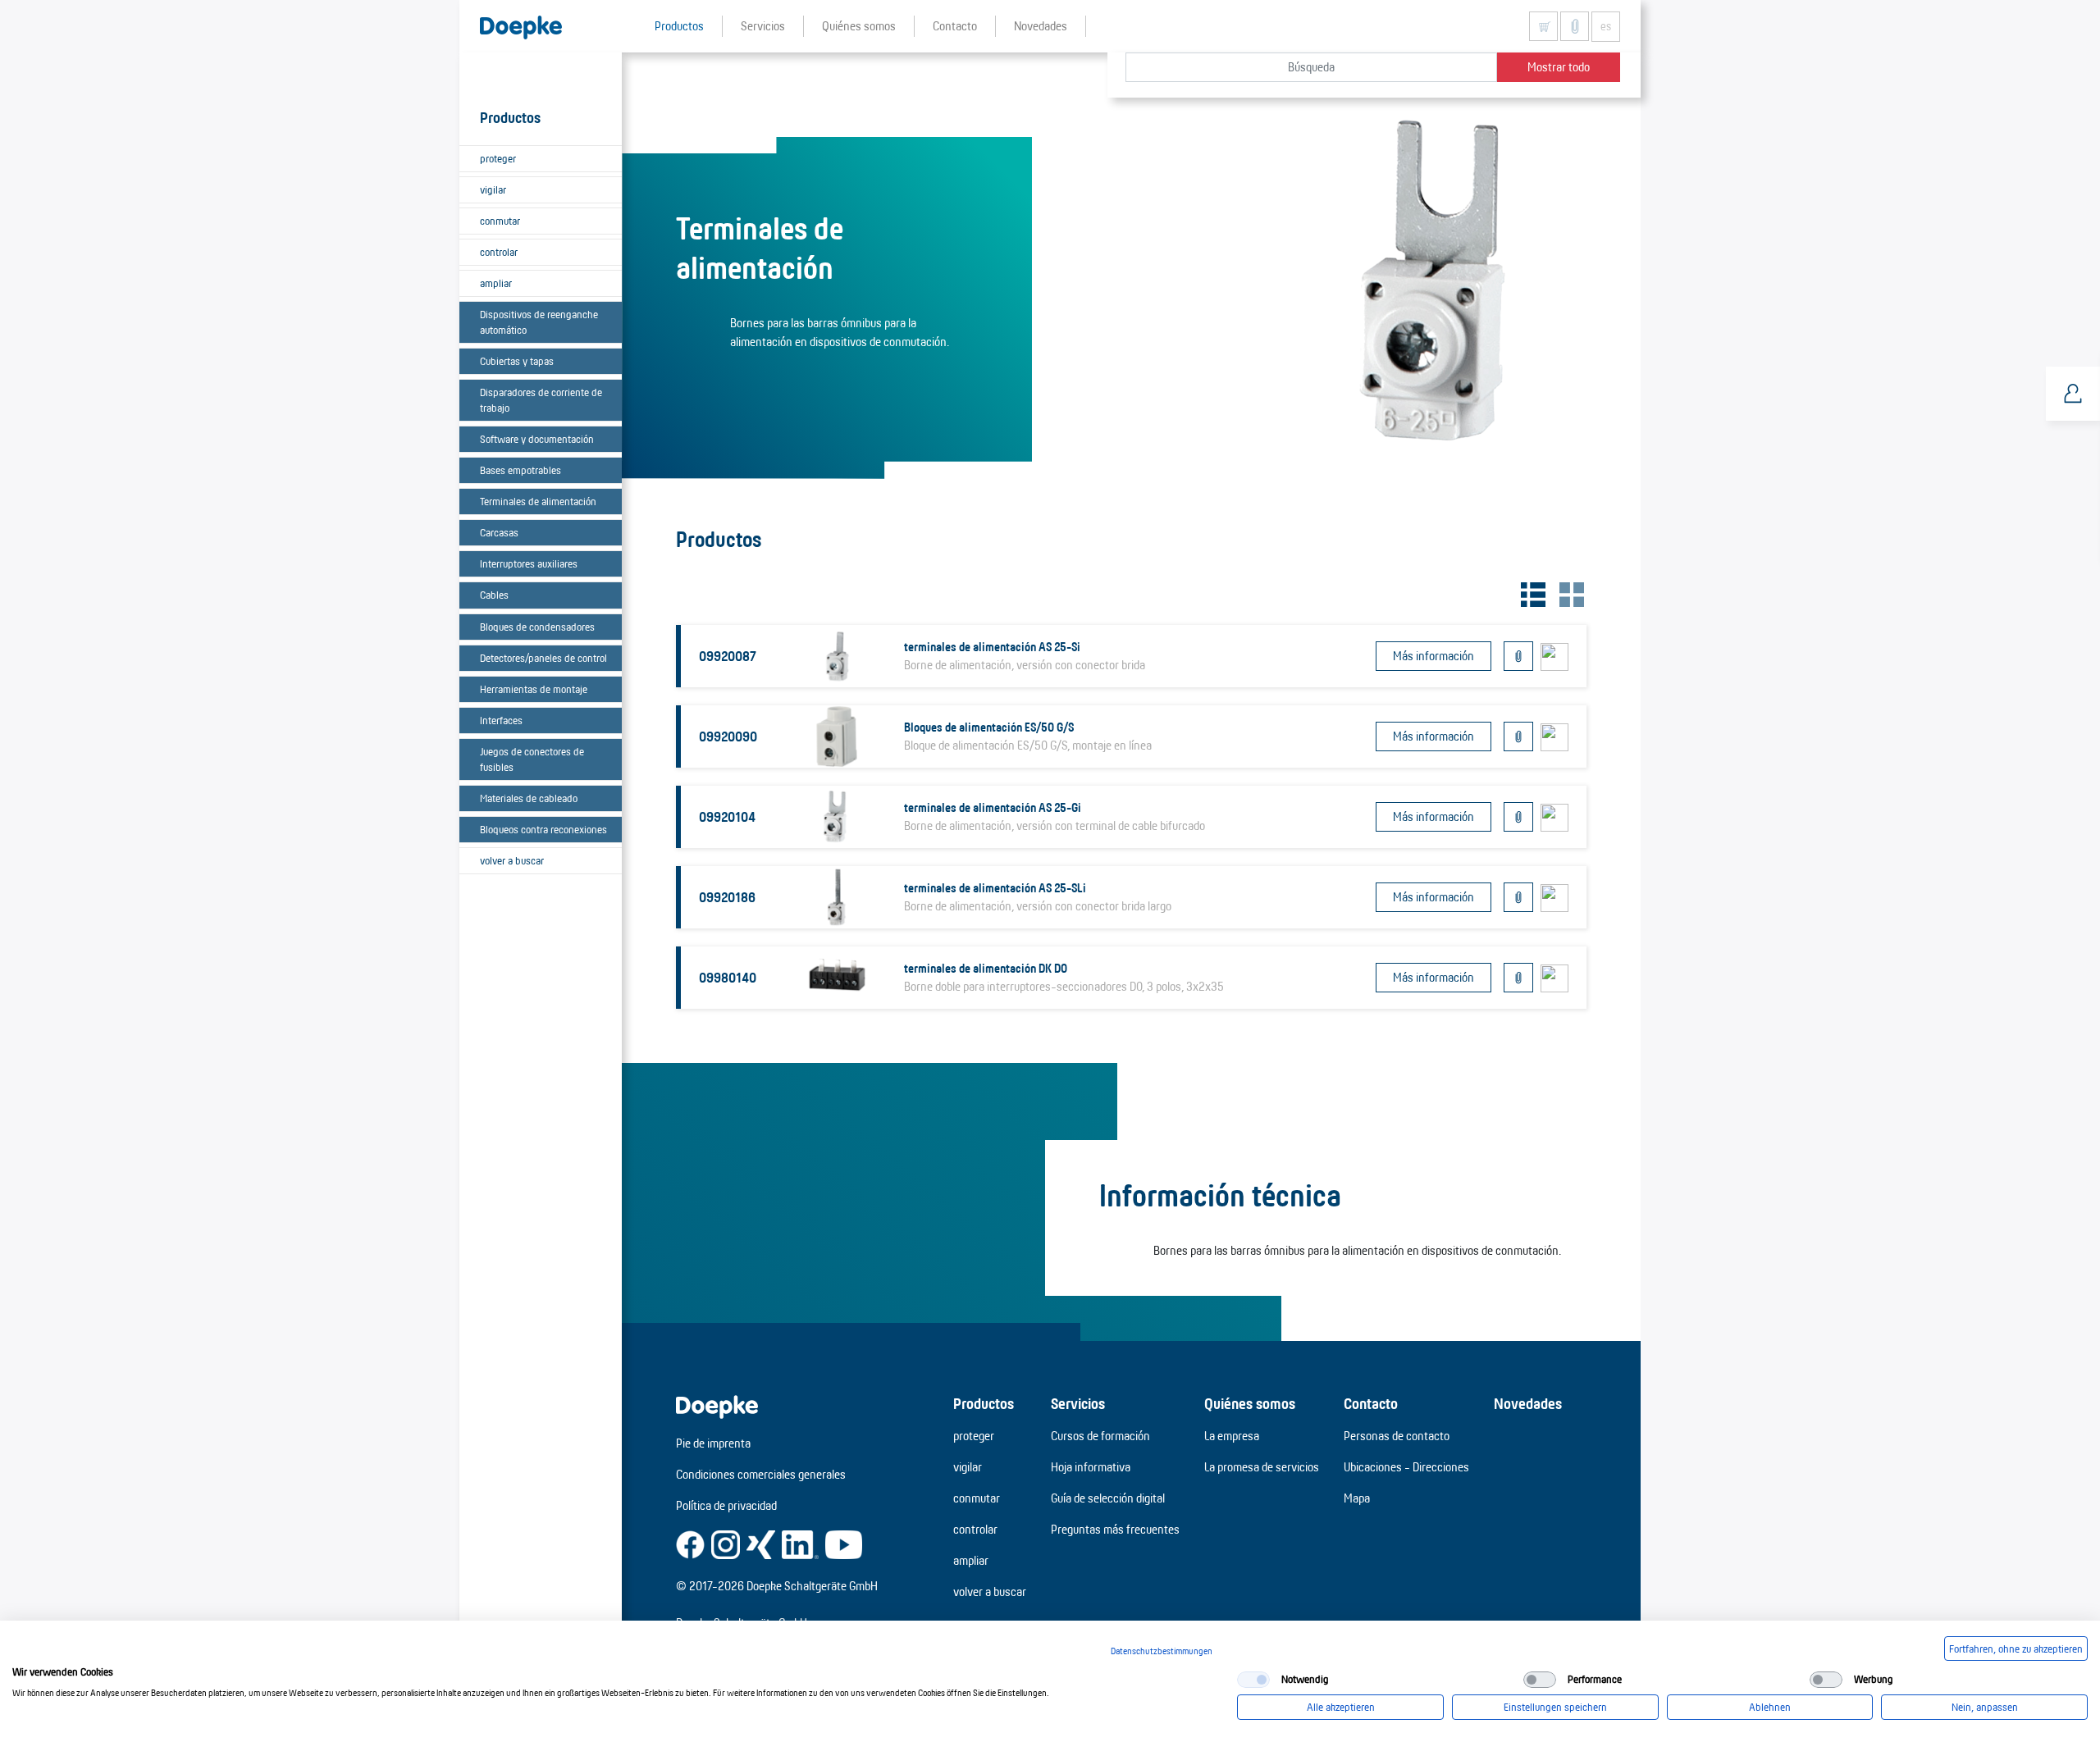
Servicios (1078, 1403)
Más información (1433, 656)
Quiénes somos (1250, 1403)
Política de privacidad (726, 1505)
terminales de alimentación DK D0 (986, 968)
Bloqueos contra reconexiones (543, 829)
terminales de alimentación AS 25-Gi (993, 807)
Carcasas (499, 532)
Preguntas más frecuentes (1115, 1529)
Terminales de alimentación (538, 501)
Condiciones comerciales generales (761, 1474)
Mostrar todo (1559, 67)
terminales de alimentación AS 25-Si (992, 647)
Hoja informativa (1091, 1467)
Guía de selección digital (1108, 1498)
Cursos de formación (1100, 1436)
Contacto (1371, 1403)
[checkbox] (1253, 1680)
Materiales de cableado (529, 798)
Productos (984, 1403)
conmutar (500, 221)
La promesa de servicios (1262, 1467)
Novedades (1528, 1403)
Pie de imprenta (713, 1443)
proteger (498, 158)
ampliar (496, 283)
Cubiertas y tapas (517, 361)
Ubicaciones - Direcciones (1406, 1467)
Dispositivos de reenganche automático (539, 322)
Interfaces (501, 720)
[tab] (1531, 593)
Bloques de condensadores (537, 627)
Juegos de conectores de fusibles (532, 759)
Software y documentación (537, 439)
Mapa (1357, 1498)
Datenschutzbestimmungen (1162, 1651)
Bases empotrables (520, 470)
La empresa (1232, 1436)
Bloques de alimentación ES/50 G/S (989, 727)
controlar (499, 252)
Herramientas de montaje (534, 689)
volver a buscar (512, 860)
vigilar (493, 189)
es (1606, 26)
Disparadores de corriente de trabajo (541, 400)
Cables (494, 595)
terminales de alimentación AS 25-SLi (995, 888)
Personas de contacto (1397, 1436)
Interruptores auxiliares (529, 563)
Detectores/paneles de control (543, 658)
